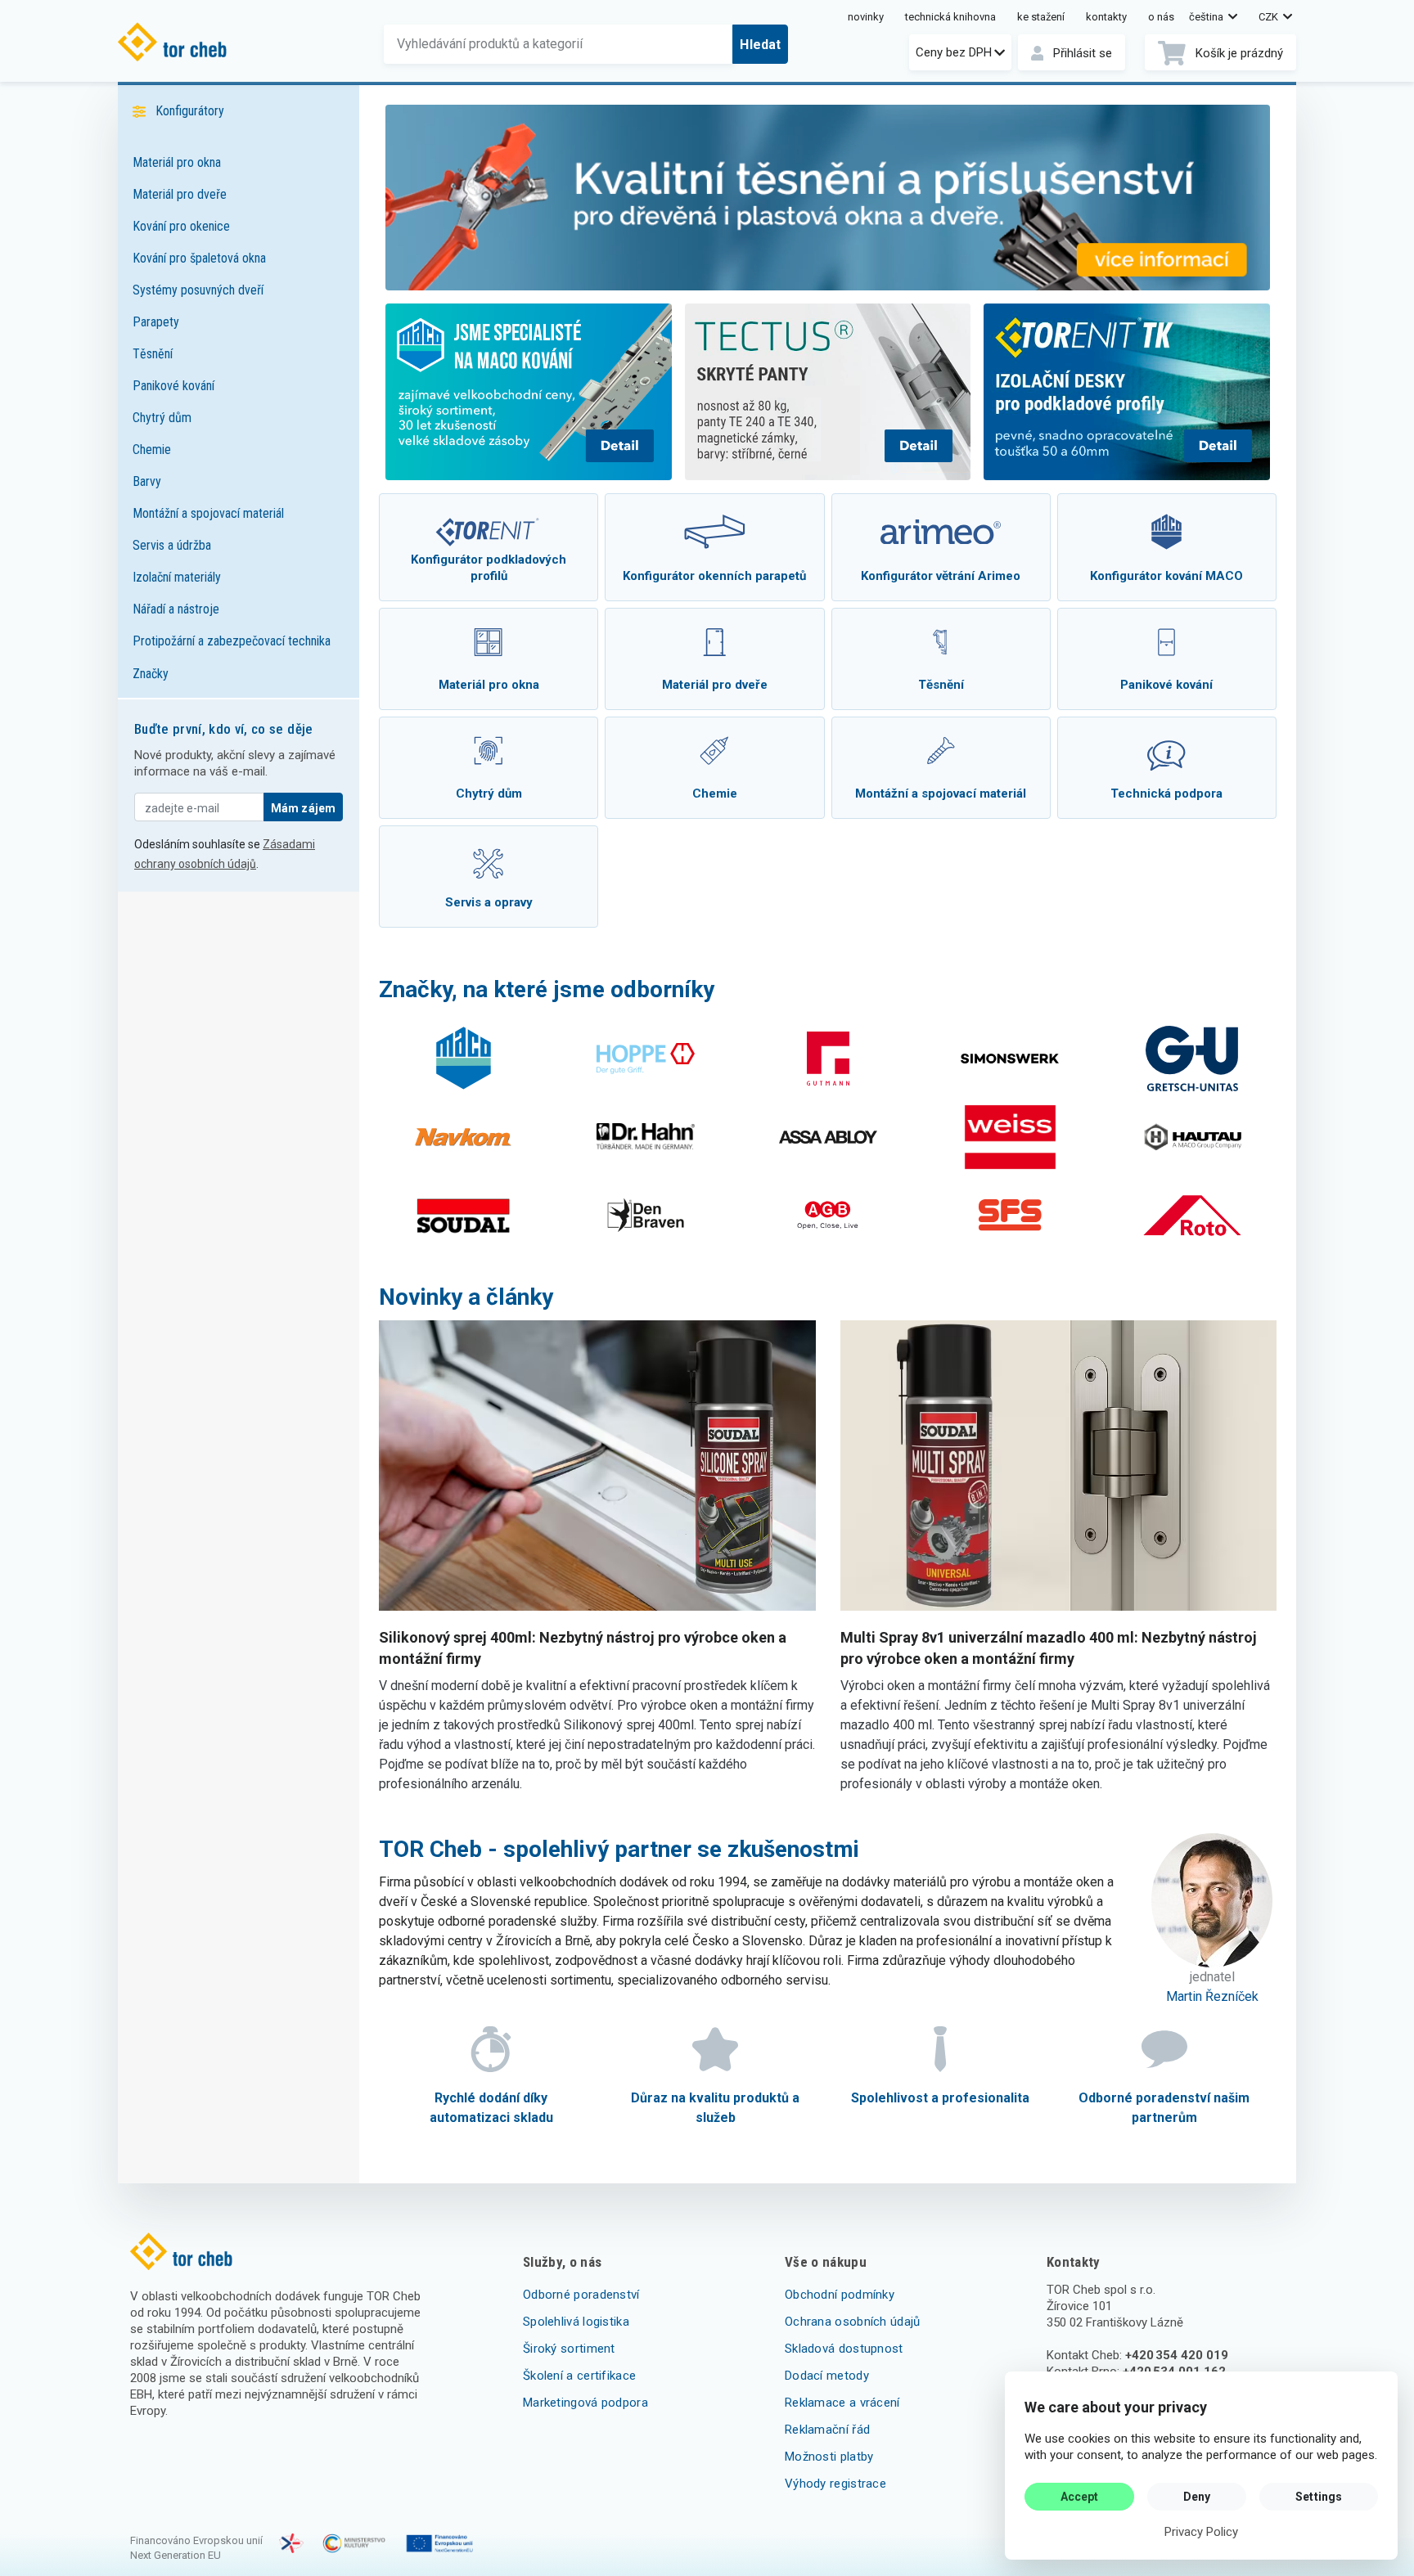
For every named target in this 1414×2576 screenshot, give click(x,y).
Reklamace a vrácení (842, 2403)
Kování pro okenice (181, 226)
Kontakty (1106, 17)
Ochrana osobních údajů (853, 2322)
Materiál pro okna (177, 162)
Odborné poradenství (581, 2295)
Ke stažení (1041, 17)
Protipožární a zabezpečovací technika (232, 641)
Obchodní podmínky (840, 2295)
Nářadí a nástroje (176, 609)
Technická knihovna (950, 17)
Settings (1319, 2497)
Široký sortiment (569, 2349)
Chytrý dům (162, 418)
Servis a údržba (172, 545)
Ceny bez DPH (954, 52)
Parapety (156, 322)
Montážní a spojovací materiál (208, 513)
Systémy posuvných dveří (198, 290)
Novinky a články (466, 1297)
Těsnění (153, 354)
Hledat (760, 45)
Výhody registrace (835, 2484)
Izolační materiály (177, 577)
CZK (1270, 17)
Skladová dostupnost (844, 2349)
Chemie (152, 450)
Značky (151, 674)
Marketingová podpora (585, 2403)
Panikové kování (173, 386)
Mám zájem (303, 808)
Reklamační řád (827, 2430)
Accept (1080, 2497)
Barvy (147, 481)
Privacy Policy (1201, 2532)
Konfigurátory (190, 111)
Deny (1197, 2497)
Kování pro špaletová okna (199, 258)
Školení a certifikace (579, 2376)
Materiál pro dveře (180, 194)
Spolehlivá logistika (576, 2322)
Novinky (866, 17)
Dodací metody (827, 2376)
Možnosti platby (829, 2457)
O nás (1161, 17)
